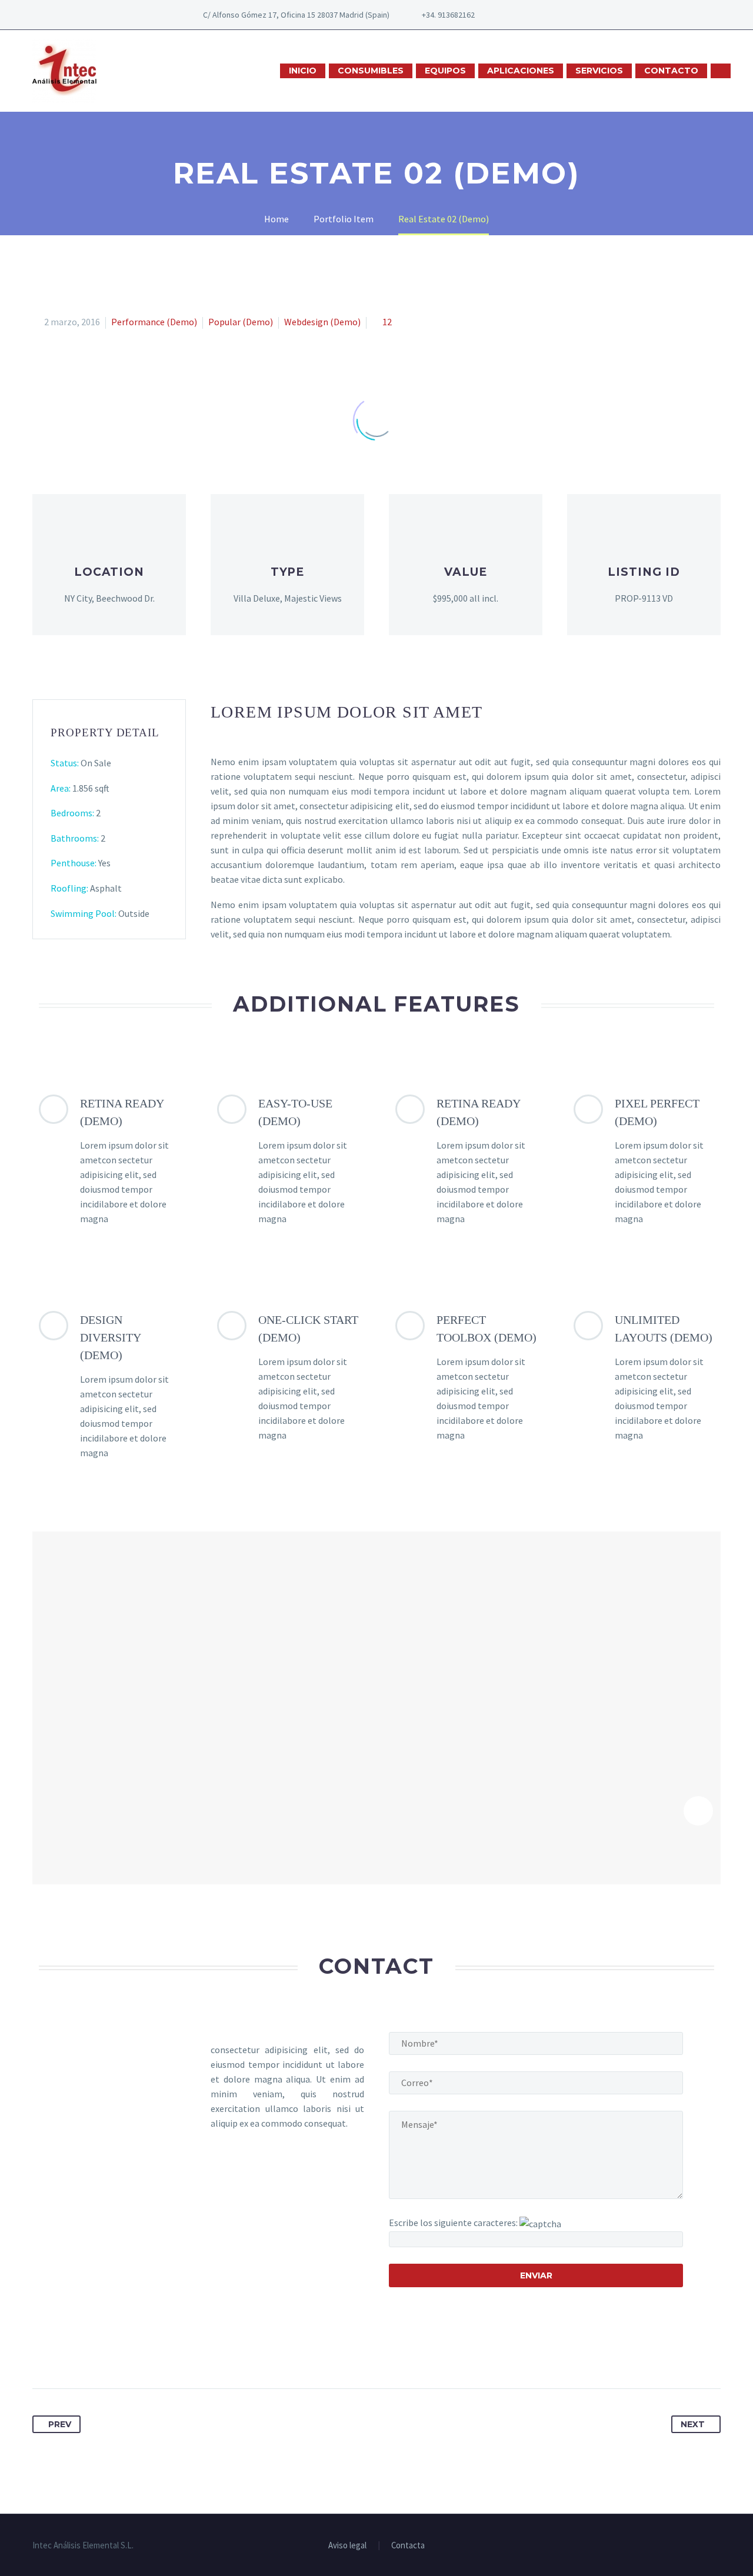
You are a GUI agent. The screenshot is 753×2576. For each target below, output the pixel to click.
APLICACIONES (521, 71)
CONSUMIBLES (371, 71)
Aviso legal (347, 2546)
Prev (60, 2424)
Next (693, 2424)
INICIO (303, 71)
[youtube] (557, 15)
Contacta (408, 2546)
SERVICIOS (599, 71)
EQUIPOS (445, 71)
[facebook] (522, 15)
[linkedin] (539, 15)
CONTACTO (671, 71)
